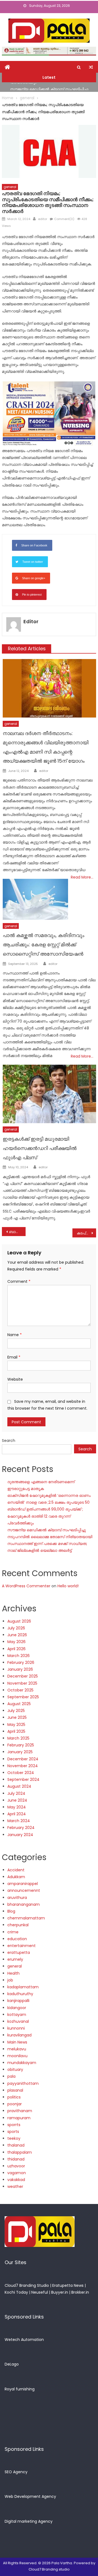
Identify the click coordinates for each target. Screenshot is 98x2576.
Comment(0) (64, 219)
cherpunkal (18, 1925)
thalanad (16, 2145)
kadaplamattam (23, 1987)
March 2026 (19, 1656)
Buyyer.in (60, 2292)
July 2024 (16, 1793)
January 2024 (20, 1835)
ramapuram (19, 2118)
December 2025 (23, 1676)
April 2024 (17, 1814)
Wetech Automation (24, 2340)
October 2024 (21, 1773)
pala (11, 2076)
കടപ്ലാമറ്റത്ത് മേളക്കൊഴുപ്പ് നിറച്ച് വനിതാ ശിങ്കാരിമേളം (86, 1233)
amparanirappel (23, 1884)
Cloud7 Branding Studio (27, 2285)
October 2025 (20, 1690)
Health (13, 1973)
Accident (16, 1870)
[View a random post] (91, 67)
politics (14, 2097)
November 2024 (23, 1766)
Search (9, 1441)
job (10, 1980)
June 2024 (17, 1800)
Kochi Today (16, 2292)
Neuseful (40, 2292)
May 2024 (17, 1807)
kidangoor (17, 2008)
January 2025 (20, 1752)
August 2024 (19, 1786)
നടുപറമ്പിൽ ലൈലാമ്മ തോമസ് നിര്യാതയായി (50, 1537)
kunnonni (16, 2028)
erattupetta (19, 1953)
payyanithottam (23, 2083)
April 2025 (16, 1731)
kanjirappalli (18, 2001)
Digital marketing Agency (29, 2521)
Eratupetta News (68, 2285)
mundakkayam (22, 2063)
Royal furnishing (20, 2389)
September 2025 (23, 1697)
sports (13, 2132)
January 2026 (20, 1669)
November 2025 (22, 1683)
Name (15, 1335)
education (17, 1939)
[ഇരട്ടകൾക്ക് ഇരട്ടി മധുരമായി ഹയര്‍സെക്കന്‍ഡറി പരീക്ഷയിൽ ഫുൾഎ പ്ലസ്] (49, 1094)
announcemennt (24, 1890)
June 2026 (17, 1635)
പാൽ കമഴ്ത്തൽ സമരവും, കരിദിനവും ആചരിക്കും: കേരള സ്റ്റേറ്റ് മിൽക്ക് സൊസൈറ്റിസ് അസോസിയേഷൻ (44, 945)
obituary (15, 2069)
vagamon (17, 2173)
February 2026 (21, 1662)
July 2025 (16, 1711)
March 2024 (19, 1821)
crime (13, 1932)
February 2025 (21, 1745)
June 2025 (17, 1717)
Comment (19, 1281)
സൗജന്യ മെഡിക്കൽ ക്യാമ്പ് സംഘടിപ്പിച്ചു (49, 87)
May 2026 (16, 1642)
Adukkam (16, 1877)
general (10, 187)
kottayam (17, 2015)
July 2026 (16, 1628)
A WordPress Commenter (26, 1586)
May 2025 (16, 1725)
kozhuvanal (18, 2021)
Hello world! (68, 1586)
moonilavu (17, 2056)
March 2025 (18, 1738)
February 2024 (21, 1828)
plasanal (15, 2090)
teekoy (14, 2138)
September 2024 (23, 1779)
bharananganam (24, 1904)
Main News (17, 2042)
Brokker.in (80, 2292)
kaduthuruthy (20, 1994)
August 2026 (19, 1621)
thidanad (16, 2159)
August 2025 (19, 1704)
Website (15, 1379)
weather (15, 2186)
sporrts (14, 2125)
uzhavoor (16, 2166)
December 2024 (23, 1759)
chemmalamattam (26, 1918)
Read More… (82, 877)
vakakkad (16, 2180)
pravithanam (20, 2111)
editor (43, 219)
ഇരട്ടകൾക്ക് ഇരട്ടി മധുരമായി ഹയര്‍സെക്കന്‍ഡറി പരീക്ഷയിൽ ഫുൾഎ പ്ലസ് (40, 1148)
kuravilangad (19, 2035)
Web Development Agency (30, 2496)
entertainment (22, 1946)
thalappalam (20, 2152)
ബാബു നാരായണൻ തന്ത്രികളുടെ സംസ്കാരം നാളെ (17, 1232)
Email (14, 1357)
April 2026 (16, 1649)
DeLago (12, 2364)
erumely (15, 1959)
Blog (11, 1911)
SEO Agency (16, 2472)
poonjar (15, 2104)
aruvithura (17, 1898)
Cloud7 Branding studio (49, 2569)
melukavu (17, 2049)
